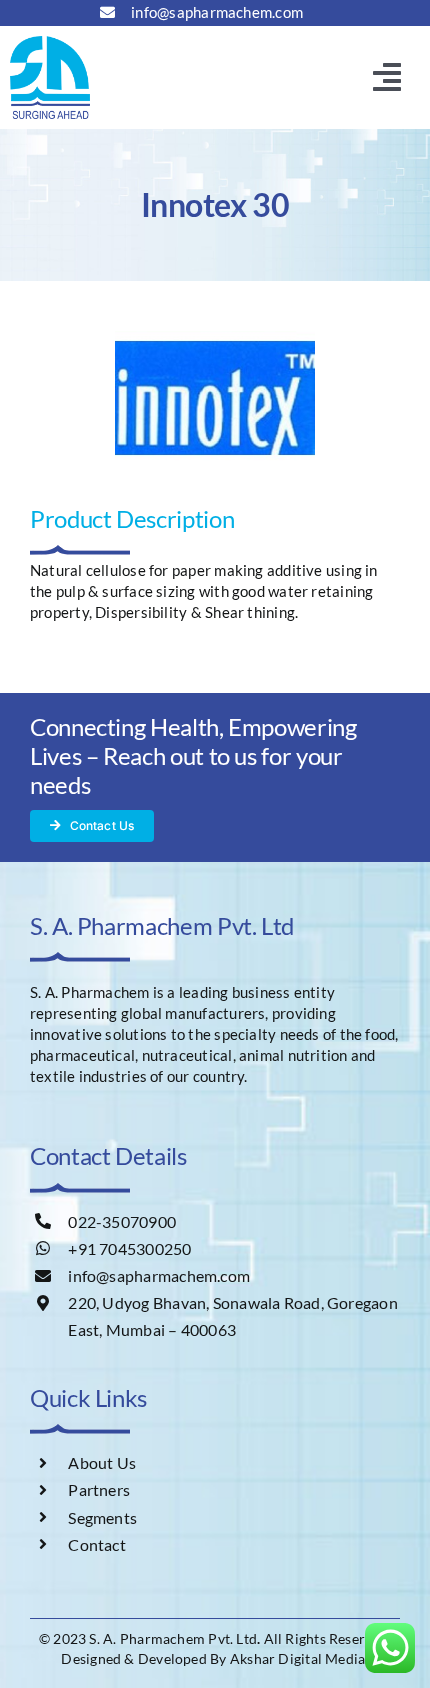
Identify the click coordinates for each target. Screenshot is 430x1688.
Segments (102, 1517)
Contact (97, 1544)
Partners (99, 1489)
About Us (102, 1462)
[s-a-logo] (50, 43)
